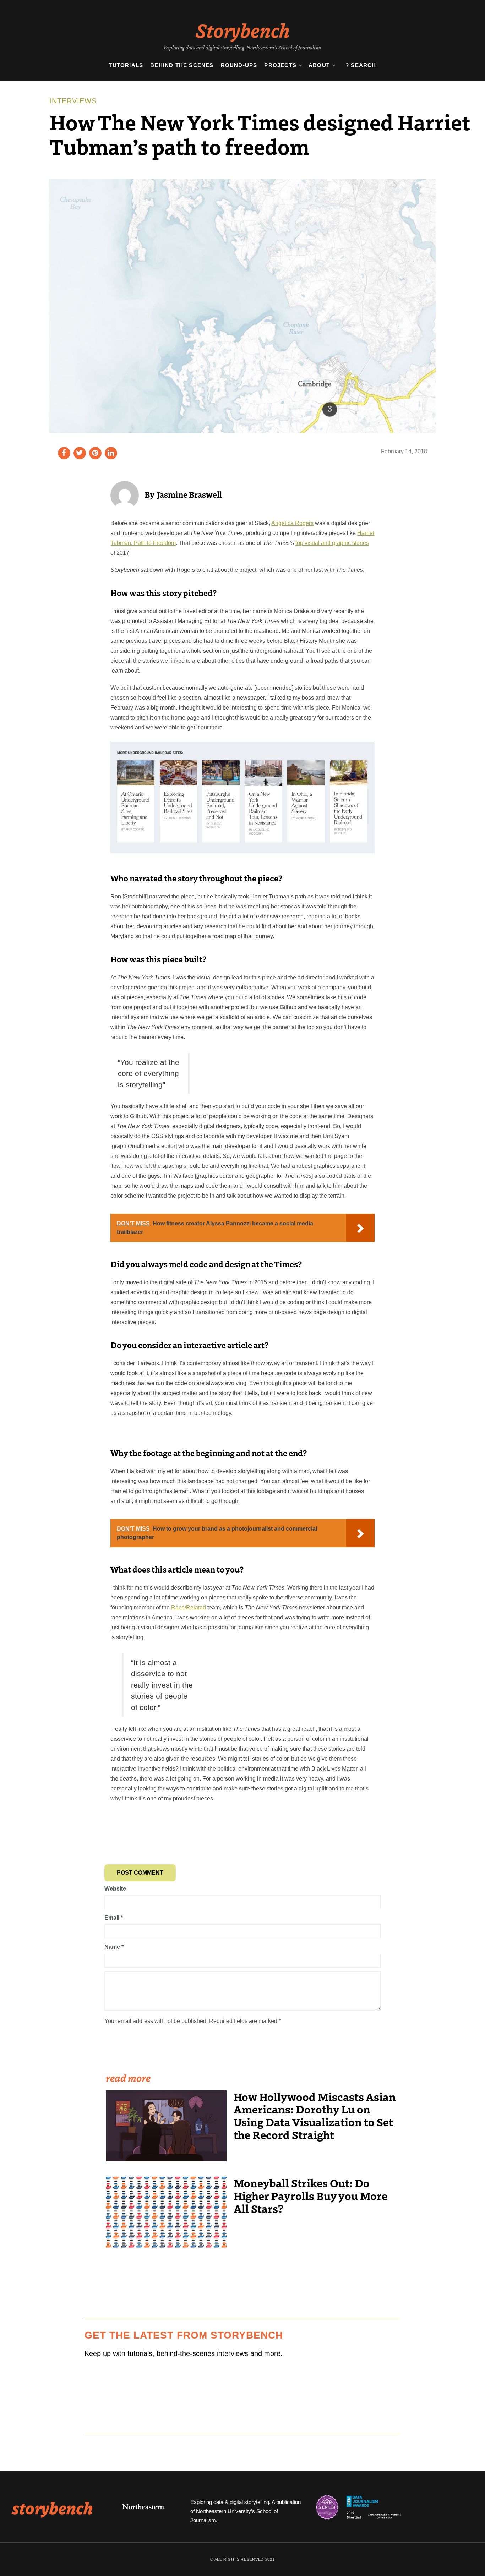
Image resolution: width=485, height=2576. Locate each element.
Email (114, 1918)
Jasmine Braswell (189, 494)
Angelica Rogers (292, 523)
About (319, 65)
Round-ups (239, 65)
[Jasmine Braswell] (125, 495)
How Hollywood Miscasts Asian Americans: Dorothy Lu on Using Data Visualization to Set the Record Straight (315, 2116)
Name (114, 1947)
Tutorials (126, 65)
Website (115, 1889)
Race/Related (189, 1607)
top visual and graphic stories (332, 543)
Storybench (243, 30)
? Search (361, 65)
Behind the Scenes (182, 65)
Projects (280, 65)
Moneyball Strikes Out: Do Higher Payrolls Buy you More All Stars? (310, 2195)
